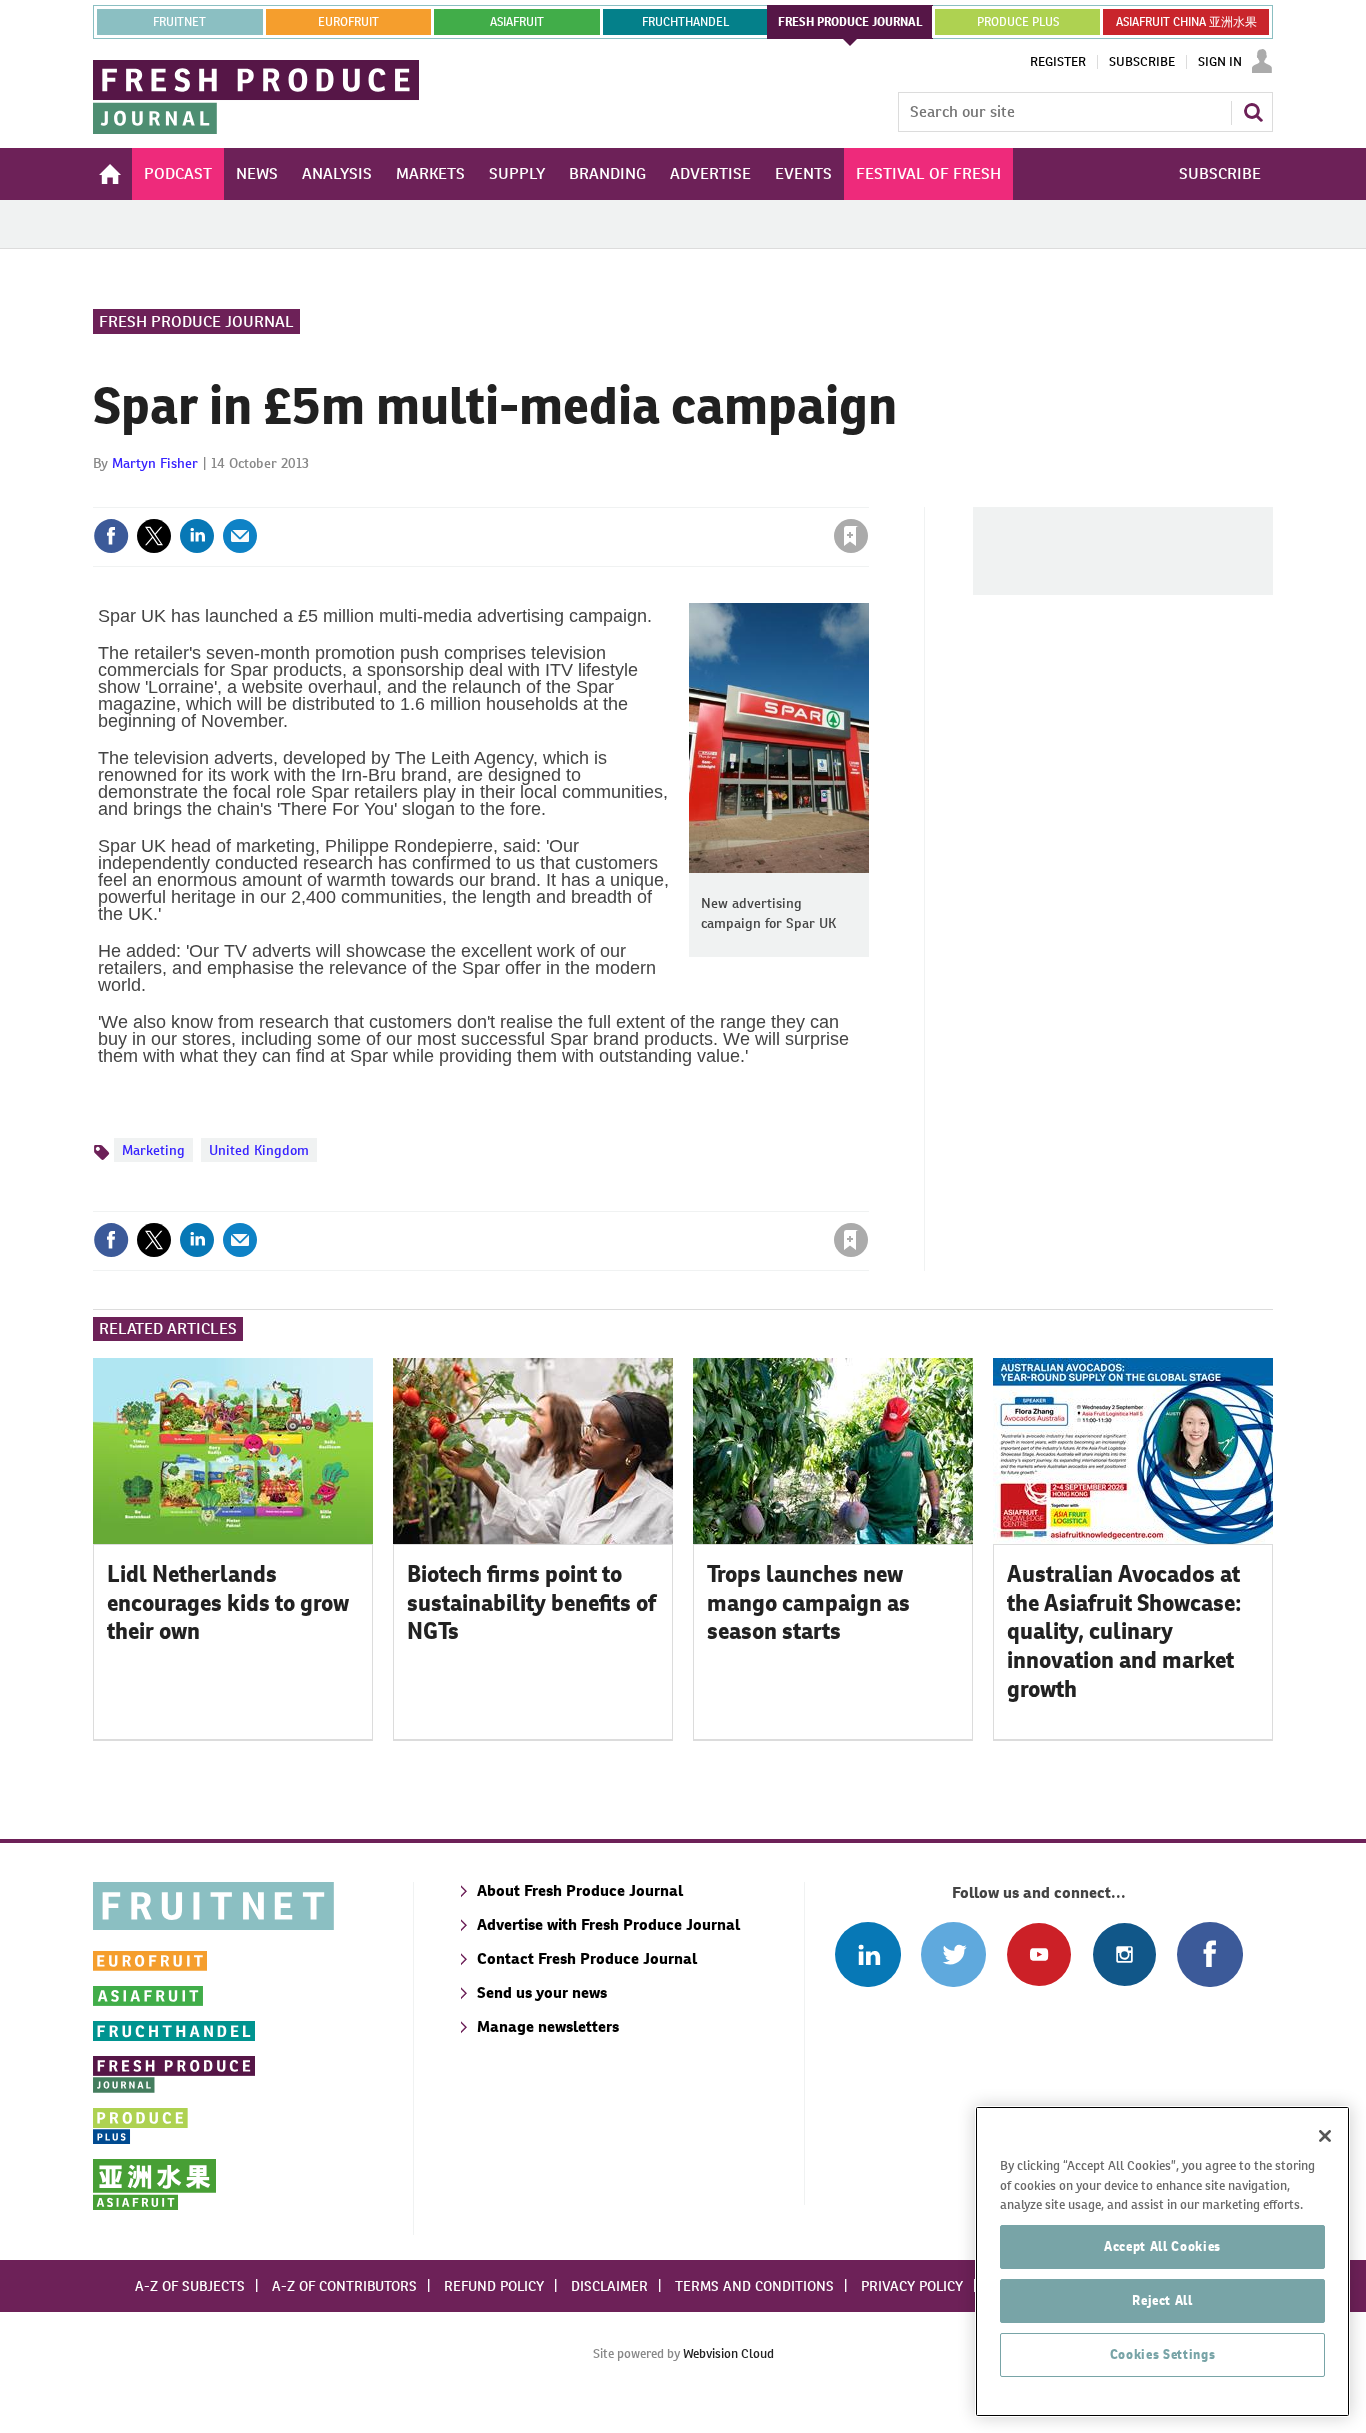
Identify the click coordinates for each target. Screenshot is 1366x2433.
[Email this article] (240, 536)
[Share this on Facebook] (111, 536)
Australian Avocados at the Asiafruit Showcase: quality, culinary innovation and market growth (1124, 1631)
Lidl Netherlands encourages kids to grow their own (228, 1603)
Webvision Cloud (728, 2353)
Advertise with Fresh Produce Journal (608, 1924)
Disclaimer (609, 2286)
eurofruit (348, 22)
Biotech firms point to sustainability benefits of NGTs (531, 1603)
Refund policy (494, 2286)
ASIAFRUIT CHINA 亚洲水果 (1186, 22)
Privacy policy (912, 2286)
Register (1058, 62)
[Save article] (851, 536)
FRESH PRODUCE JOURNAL (850, 22)
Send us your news (542, 1992)
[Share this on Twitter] (154, 536)
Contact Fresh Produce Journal (587, 1958)
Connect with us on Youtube (1038, 1954)
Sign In (1220, 62)
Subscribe (1142, 62)
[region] (1162, 2261)
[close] (867, 495)
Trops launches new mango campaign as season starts (808, 1603)
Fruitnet (179, 22)
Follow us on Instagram (1124, 1954)
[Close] (1325, 2136)
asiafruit (517, 22)
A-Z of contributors (344, 2286)
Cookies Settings (1163, 2354)
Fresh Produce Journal (196, 321)
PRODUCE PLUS (1018, 22)
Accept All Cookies (1162, 2246)
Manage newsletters (548, 2026)
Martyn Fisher (155, 463)
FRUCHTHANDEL (685, 22)
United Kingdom (259, 1150)
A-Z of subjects (190, 2286)
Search (1253, 112)
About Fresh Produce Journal (580, 1890)
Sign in (613, 495)
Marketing (153, 1150)
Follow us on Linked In (867, 1954)
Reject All (1162, 2300)
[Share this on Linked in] (197, 536)
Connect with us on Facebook (1209, 1954)
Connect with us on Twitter (953, 1954)
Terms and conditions (754, 2286)
